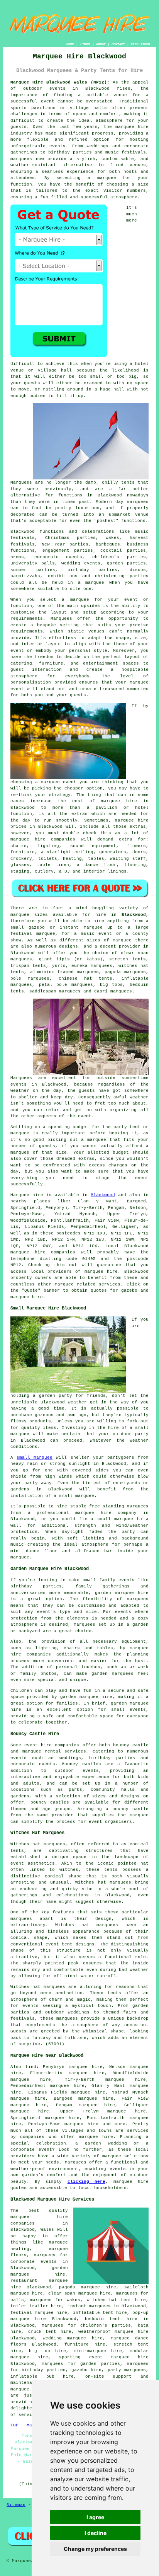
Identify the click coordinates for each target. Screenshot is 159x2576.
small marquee (35, 1458)
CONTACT (118, 44)
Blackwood (134, 915)
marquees (21, 159)
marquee (112, 2156)
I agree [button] (95, 2517)
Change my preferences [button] (95, 2549)
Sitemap (16, 2505)
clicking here (86, 2182)
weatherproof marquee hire (113, 2332)
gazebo (37, 927)
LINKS (85, 44)
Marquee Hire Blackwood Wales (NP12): (60, 82)
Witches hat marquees (38, 1987)
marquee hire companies (43, 839)
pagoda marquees (125, 972)
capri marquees (113, 991)
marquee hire (28, 1252)
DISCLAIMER (140, 44)
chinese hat (75, 979)
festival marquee (33, 934)
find (31, 2067)
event (85, 1116)
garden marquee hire (122, 1593)
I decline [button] (96, 2533)
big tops (112, 985)
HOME (70, 44)
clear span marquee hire (79, 2293)
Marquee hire (27, 1195)
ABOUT (101, 44)
